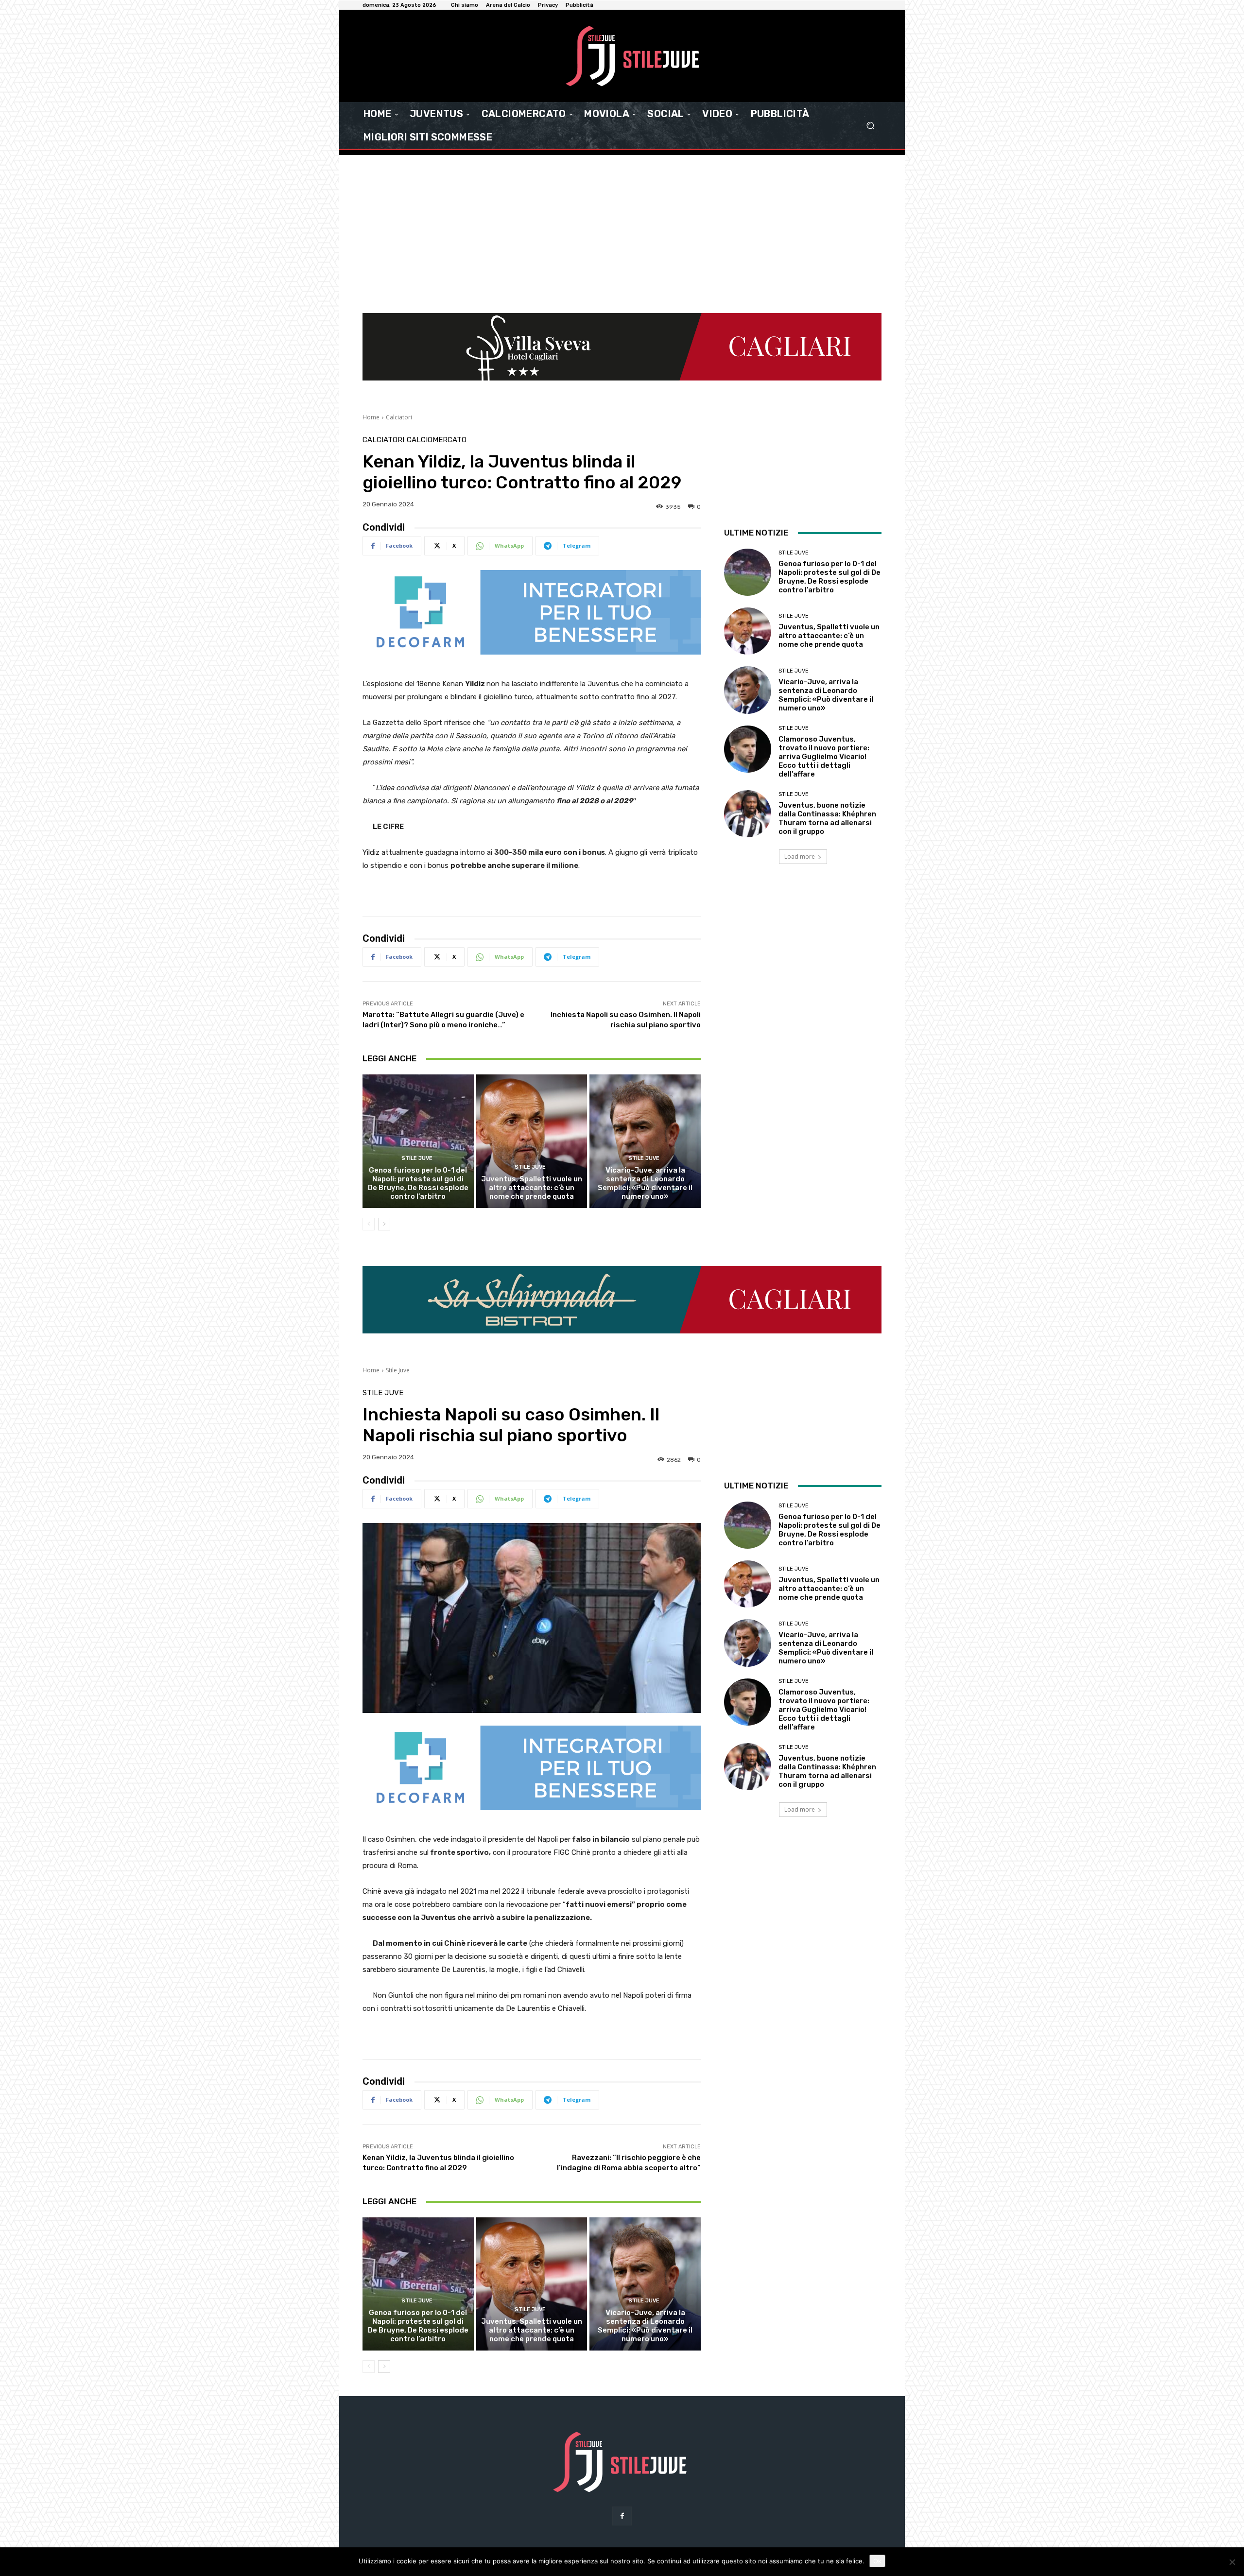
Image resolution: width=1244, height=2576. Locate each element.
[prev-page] (369, 1224)
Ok (877, 2561)
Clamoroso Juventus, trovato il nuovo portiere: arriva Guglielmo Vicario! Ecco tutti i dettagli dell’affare (824, 757)
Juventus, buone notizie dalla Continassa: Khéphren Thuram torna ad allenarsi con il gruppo (827, 818)
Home (371, 417)
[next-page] (384, 1224)
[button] (870, 126)
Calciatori (399, 417)
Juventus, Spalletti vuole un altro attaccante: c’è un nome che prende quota (532, 1188)
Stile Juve (417, 1158)
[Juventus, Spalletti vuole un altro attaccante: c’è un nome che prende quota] (532, 1141)
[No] (1232, 2562)
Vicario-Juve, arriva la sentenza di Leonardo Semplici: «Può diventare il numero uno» (645, 1183)
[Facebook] (622, 2516)
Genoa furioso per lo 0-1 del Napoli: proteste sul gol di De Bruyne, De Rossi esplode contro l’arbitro (418, 1183)
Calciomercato (437, 440)
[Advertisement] (622, 228)
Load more (800, 856)
